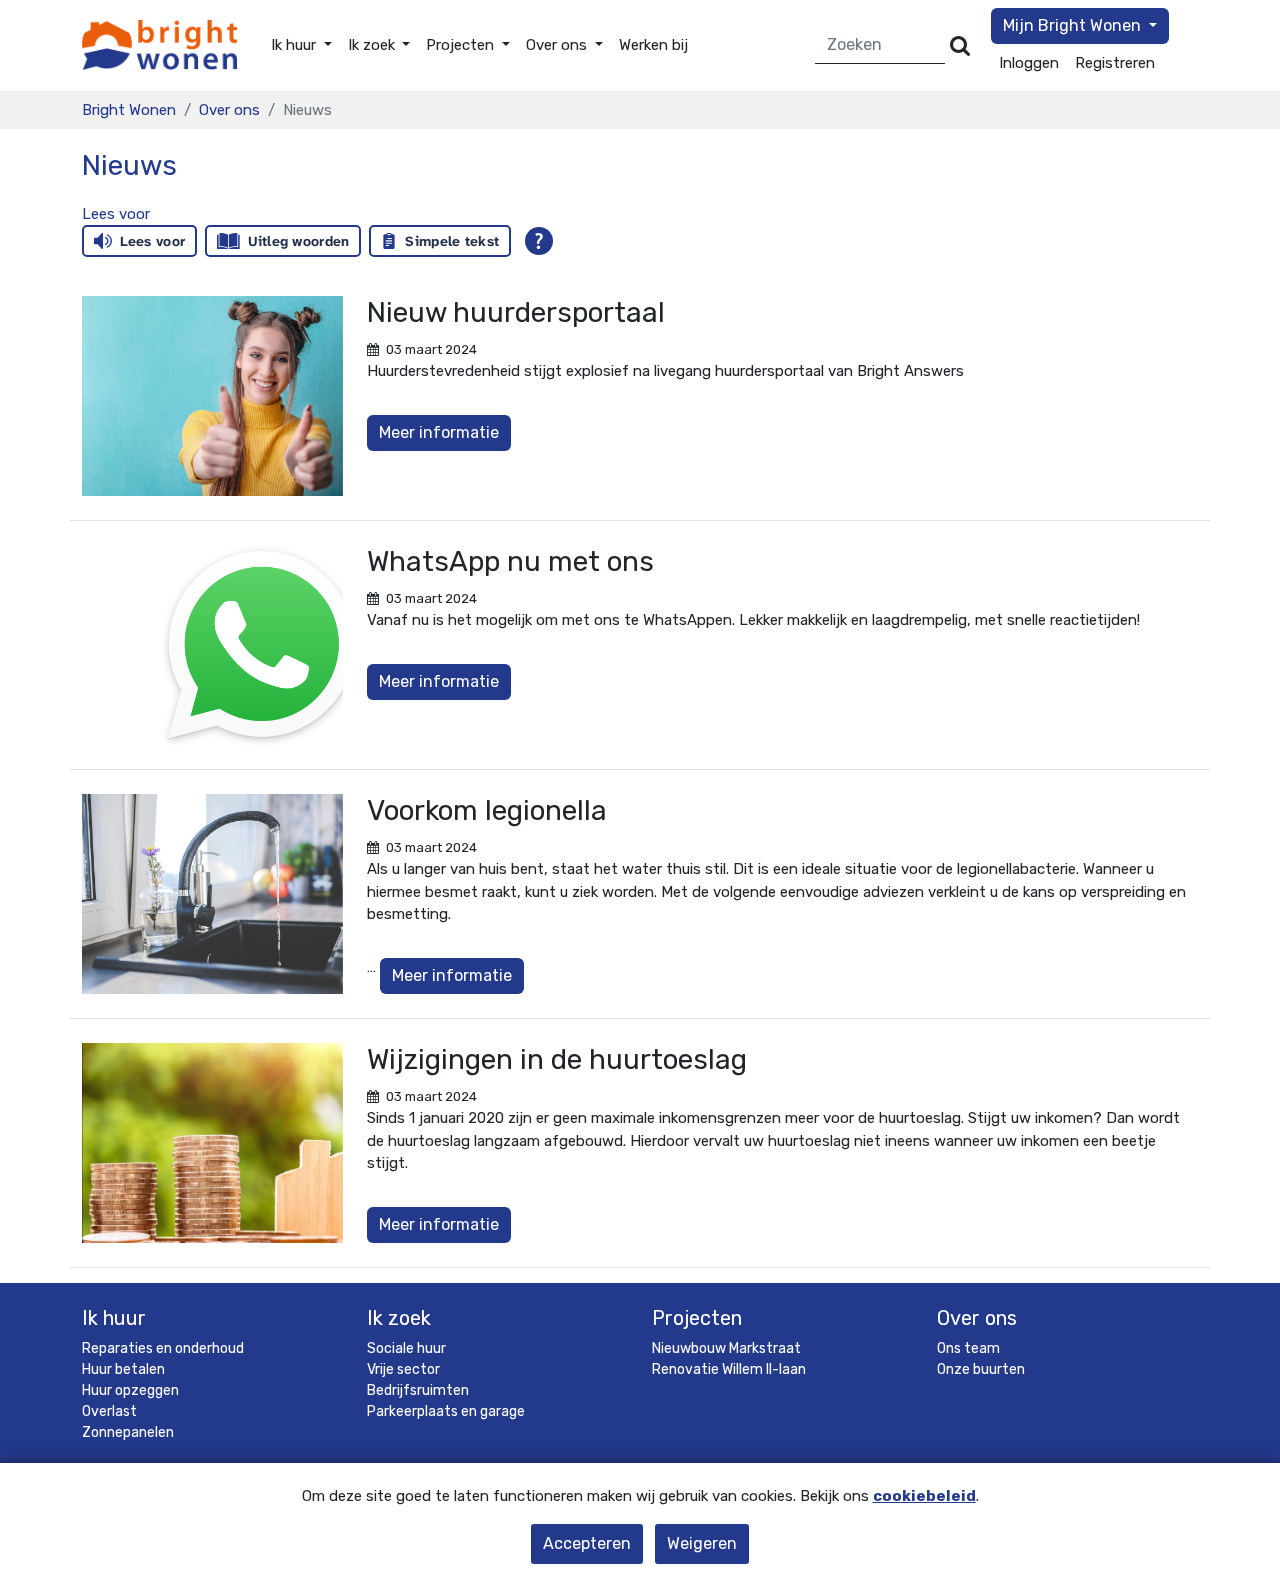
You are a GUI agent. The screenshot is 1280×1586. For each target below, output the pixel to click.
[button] (116, 214)
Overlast (109, 1411)
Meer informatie (439, 432)
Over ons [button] (558, 45)
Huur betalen (123, 1369)
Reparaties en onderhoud (163, 1348)
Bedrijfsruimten (418, 1390)
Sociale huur (406, 1348)
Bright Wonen (129, 110)
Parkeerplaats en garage (446, 1411)
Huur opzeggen (130, 1390)
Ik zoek (399, 1318)
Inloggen (1029, 63)
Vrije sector (403, 1369)
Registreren (1115, 63)
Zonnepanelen (128, 1432)
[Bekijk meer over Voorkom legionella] (212, 894)
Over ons (229, 110)
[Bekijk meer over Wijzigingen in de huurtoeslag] (212, 1143)
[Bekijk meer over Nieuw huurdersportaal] (212, 396)
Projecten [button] (462, 45)
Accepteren (587, 1543)
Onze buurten (981, 1369)
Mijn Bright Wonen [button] (1074, 25)
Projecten (697, 1318)
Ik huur (114, 1318)
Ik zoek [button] (373, 45)
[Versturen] (960, 45)
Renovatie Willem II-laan (729, 1369)
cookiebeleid (924, 1496)
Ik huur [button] (295, 45)
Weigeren (702, 1543)
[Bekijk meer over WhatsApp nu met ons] (212, 645)
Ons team (968, 1348)
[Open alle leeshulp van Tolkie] (539, 241)
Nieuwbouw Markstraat (726, 1348)
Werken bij (653, 45)
